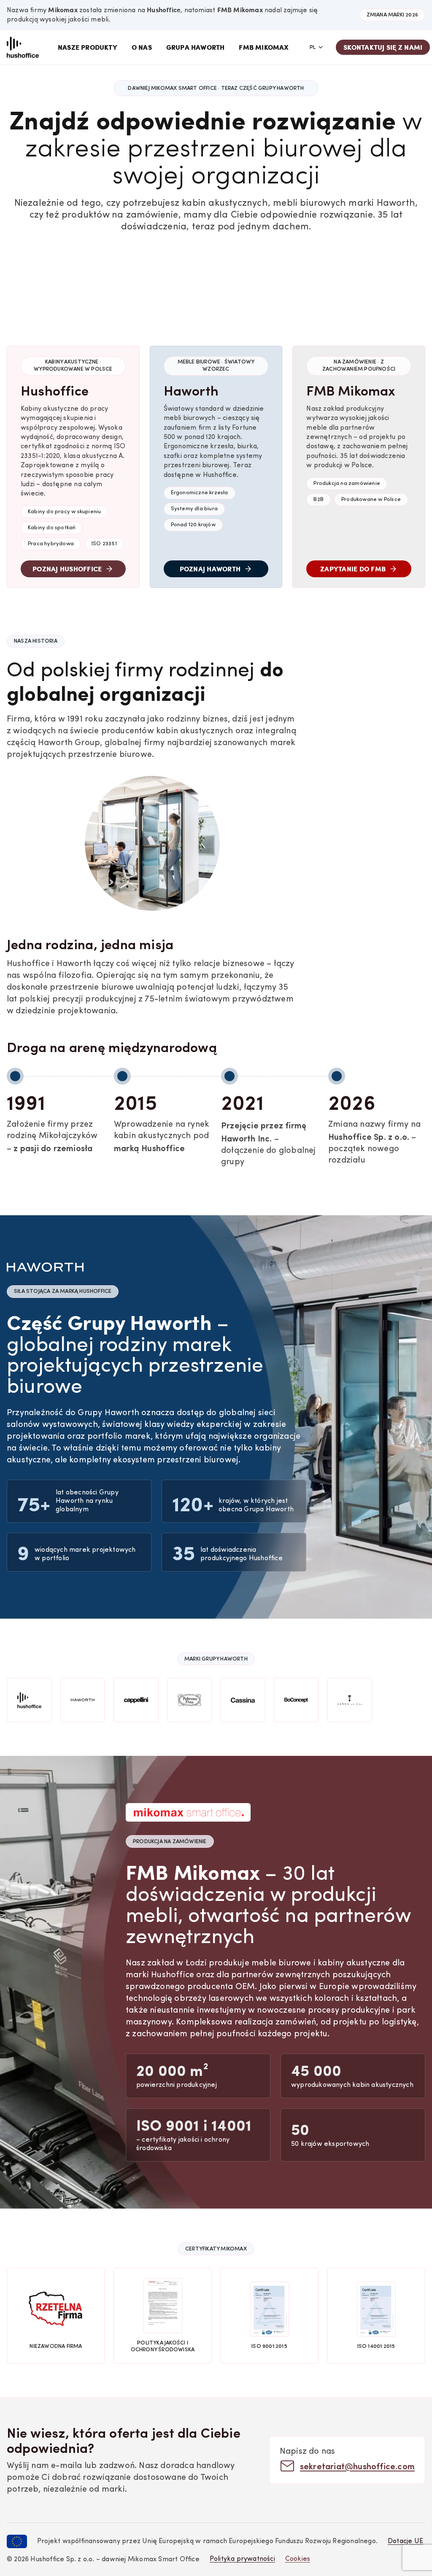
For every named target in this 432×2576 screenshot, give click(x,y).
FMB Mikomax (264, 47)
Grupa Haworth (196, 47)
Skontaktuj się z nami (383, 47)
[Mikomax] (23, 47)
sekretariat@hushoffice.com (357, 2466)
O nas (142, 47)
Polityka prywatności (242, 2559)
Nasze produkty (88, 47)
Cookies (298, 2559)
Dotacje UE (405, 2541)
